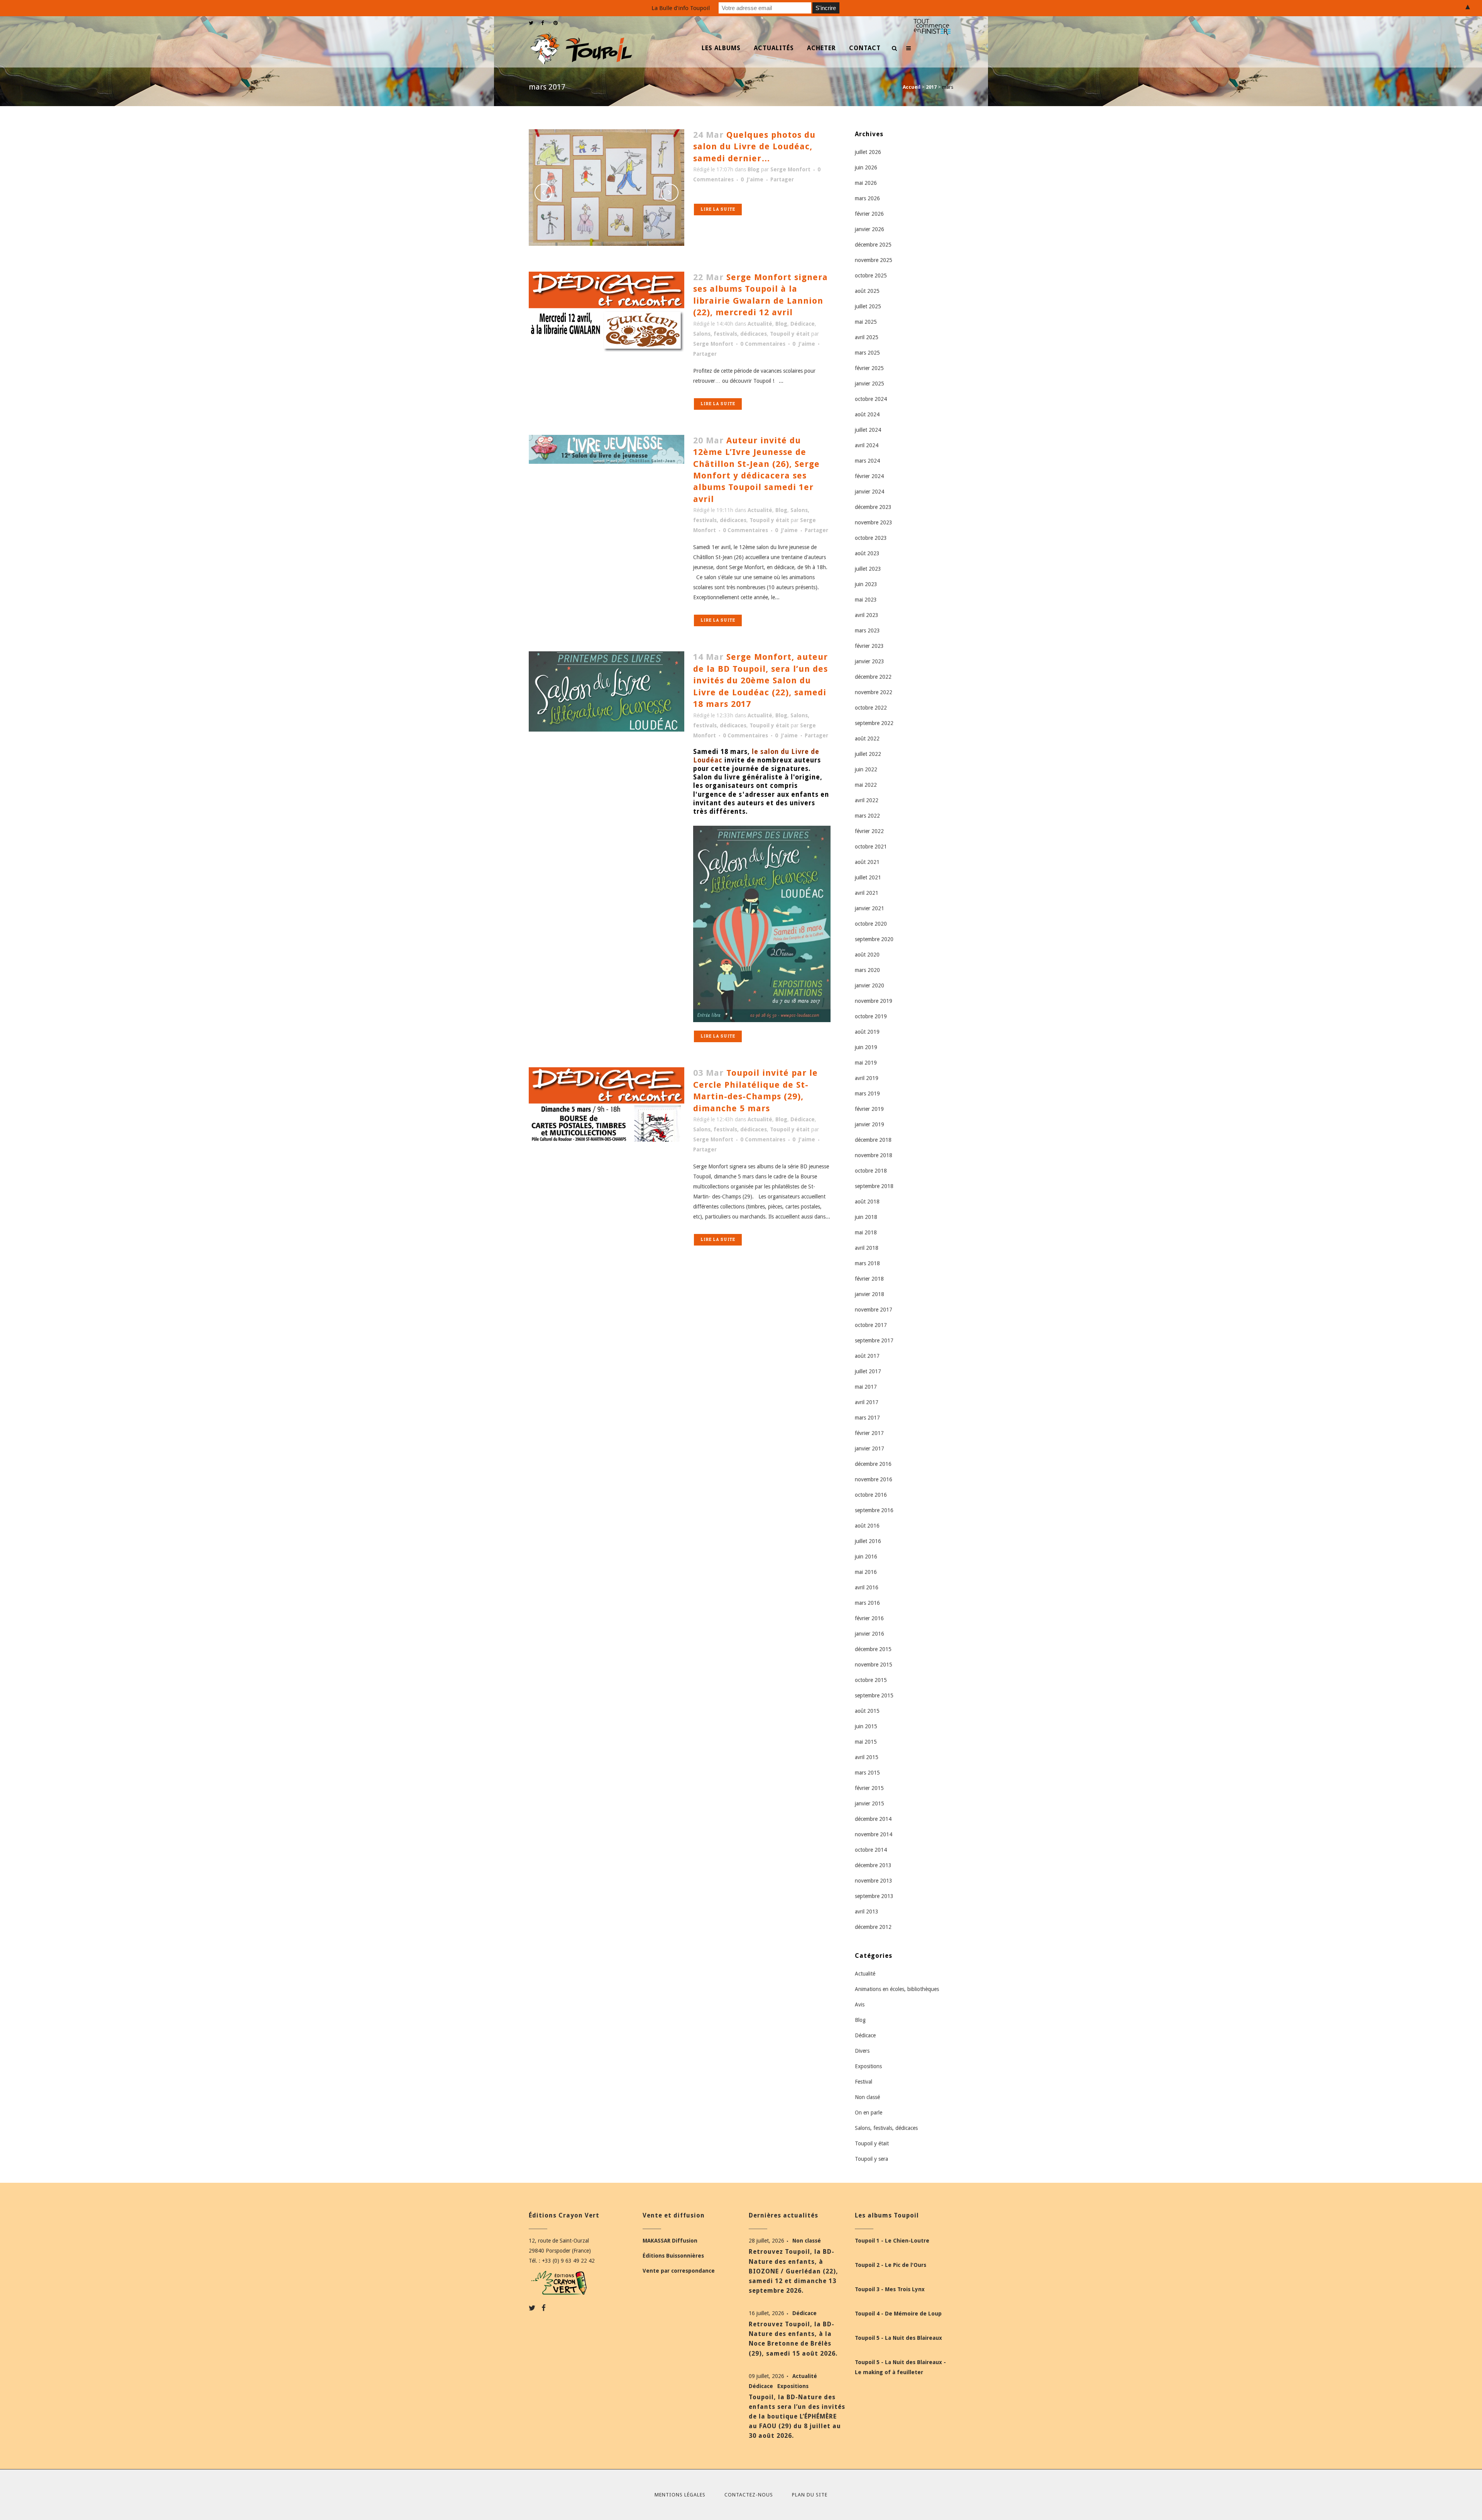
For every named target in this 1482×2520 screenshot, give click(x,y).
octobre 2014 (871, 1850)
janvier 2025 (870, 384)
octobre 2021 (871, 847)
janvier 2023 (870, 661)
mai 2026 (866, 183)
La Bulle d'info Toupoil (681, 8)
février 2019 (869, 1109)
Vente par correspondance (679, 2271)
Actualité (760, 324)
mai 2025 (866, 322)
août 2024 (867, 414)
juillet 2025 (868, 306)
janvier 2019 (870, 1124)
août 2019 (867, 1032)
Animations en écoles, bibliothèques (897, 1989)
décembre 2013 (873, 1865)
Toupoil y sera (871, 2159)
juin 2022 (866, 769)
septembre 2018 (874, 1186)
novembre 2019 (874, 1001)
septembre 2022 (874, 723)
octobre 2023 (871, 538)
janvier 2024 (870, 492)
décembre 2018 (873, 1140)
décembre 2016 (873, 1464)
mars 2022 (867, 816)
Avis (860, 2005)
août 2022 (867, 739)
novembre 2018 (874, 1155)
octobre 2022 (871, 708)
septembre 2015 (874, 1695)
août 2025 (867, 291)
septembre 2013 (874, 1896)
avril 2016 (867, 1587)
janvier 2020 (870, 985)
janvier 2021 (870, 908)
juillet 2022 (868, 754)
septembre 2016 (874, 1510)
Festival (864, 2082)
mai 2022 (866, 785)
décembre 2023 (873, 507)
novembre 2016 (874, 1479)
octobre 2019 (871, 1016)
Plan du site (810, 2495)
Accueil (912, 87)
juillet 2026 (868, 152)
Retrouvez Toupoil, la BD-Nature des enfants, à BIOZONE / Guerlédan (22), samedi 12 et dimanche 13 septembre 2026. (793, 2271)
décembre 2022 (873, 677)
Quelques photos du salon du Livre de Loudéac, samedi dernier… (754, 147)
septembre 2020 (874, 939)
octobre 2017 (871, 1325)
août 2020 (867, 955)
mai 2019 (866, 1063)
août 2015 (867, 1711)
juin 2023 (866, 584)
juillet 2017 (868, 1371)
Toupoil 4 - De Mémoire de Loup (898, 2314)
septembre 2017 (874, 1340)
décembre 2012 (873, 1927)
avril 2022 (867, 800)
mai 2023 (866, 600)
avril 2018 (867, 1248)
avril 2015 (867, 1757)
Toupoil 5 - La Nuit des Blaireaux (898, 2338)
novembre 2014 (874, 1834)
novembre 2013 (874, 1881)
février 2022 (869, 831)
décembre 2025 (873, 245)
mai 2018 (866, 1232)
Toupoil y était (790, 334)
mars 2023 (867, 630)
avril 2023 (867, 615)
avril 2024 (867, 445)
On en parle (869, 2113)
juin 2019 (866, 1047)
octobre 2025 (871, 275)
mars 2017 (867, 1418)
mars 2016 (867, 1603)
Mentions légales (680, 2495)
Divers (862, 2051)
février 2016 (869, 1618)
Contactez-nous (749, 2495)
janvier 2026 (870, 229)
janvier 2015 (870, 1803)
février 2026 (869, 214)
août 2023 (867, 553)
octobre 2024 (871, 399)
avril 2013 (867, 1912)
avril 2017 (867, 1402)
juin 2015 (866, 1726)
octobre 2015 (871, 1680)
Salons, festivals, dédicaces (730, 334)
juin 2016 (866, 1557)
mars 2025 (867, 353)
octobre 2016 (871, 1495)
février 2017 (869, 1433)
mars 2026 (867, 198)
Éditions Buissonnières (673, 2256)
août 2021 (867, 862)
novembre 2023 (874, 522)
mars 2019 (867, 1094)
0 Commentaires (763, 344)
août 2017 (867, 1356)
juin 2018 (866, 1217)
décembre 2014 (873, 1819)
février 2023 (869, 646)
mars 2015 (867, 1773)
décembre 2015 (873, 1649)
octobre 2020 (871, 924)
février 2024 (869, 476)
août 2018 (867, 1202)
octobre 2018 (871, 1171)
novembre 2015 (874, 1665)
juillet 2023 (868, 569)
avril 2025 (867, 337)
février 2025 (869, 368)
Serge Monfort (790, 169)
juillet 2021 (868, 877)
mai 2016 (866, 1572)
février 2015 (869, 1788)
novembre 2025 (874, 260)
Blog (754, 169)
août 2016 (867, 1526)
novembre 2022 (874, 692)
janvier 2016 (870, 1634)
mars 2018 (867, 1263)
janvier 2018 (870, 1294)
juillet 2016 (868, 1541)
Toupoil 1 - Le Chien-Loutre (892, 2241)
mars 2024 (867, 461)
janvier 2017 (870, 1448)
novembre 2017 (874, 1310)
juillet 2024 (868, 430)
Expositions (868, 2066)
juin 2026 (866, 167)
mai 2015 (866, 1742)
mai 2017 (866, 1387)
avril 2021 (867, 893)
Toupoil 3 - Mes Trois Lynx (890, 2289)
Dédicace (803, 324)
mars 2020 (867, 970)
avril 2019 (867, 1078)
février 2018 (869, 1279)
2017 (931, 87)
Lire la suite (718, 209)
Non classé (867, 2097)
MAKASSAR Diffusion (670, 2241)
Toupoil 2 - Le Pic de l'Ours (891, 2265)
